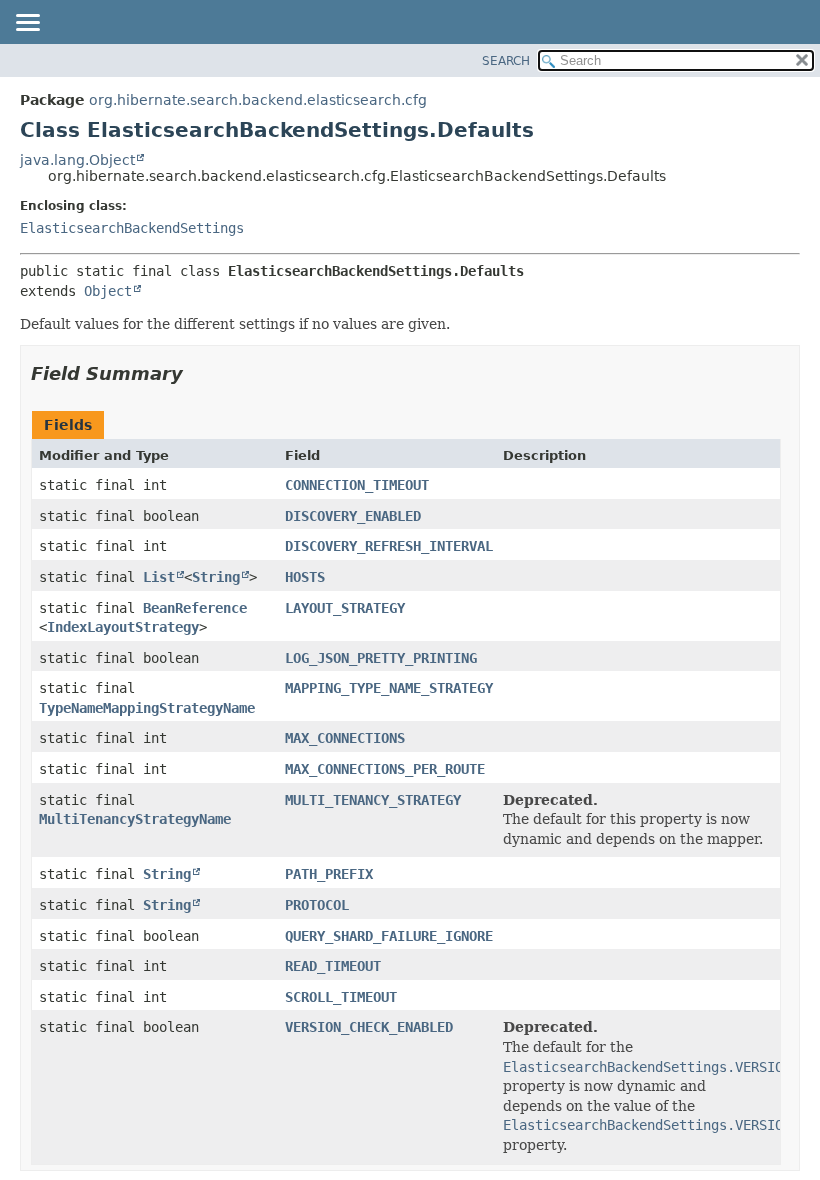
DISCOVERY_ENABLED (353, 516)
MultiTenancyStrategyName (135, 819)
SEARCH (506, 61)
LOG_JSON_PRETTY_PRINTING (381, 658)
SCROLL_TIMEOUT (341, 997)
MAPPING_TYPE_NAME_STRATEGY (389, 688)
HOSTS (305, 577)
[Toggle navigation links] (27, 24)
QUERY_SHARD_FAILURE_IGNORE (389, 936)
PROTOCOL (317, 905)
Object (108, 291)
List (159, 577)
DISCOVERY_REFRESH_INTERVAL (389, 546)
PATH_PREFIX (329, 874)
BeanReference (195, 608)
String (216, 577)
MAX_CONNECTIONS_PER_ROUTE (385, 769)
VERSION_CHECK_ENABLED (369, 1027)
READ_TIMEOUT (333, 966)
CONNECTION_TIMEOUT (357, 485)
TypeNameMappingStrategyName (147, 708)
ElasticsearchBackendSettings (132, 228)
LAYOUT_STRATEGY (345, 608)
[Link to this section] (197, 373)
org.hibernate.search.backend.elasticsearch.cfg (258, 100)
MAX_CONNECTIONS (345, 738)
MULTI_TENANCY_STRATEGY (373, 800)
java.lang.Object (77, 160)
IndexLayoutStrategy (123, 627)
